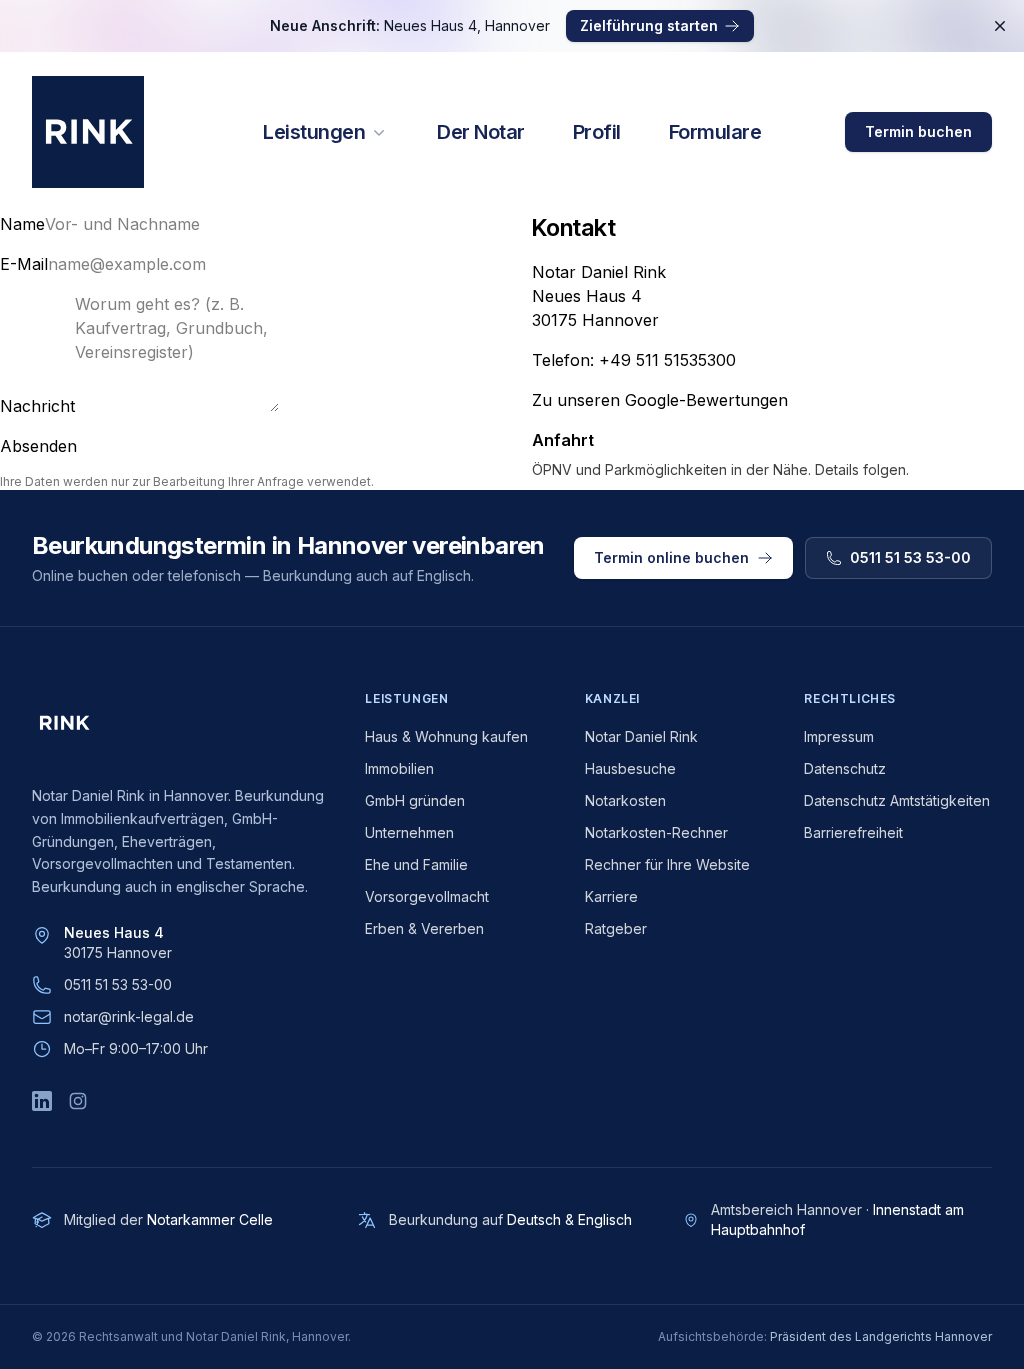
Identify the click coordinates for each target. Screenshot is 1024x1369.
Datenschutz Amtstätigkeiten (897, 800)
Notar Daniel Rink (641, 736)
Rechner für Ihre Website (667, 864)
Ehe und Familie (416, 864)
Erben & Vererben (424, 928)
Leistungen (314, 132)
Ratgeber (616, 928)
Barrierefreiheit (853, 832)
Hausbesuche (630, 768)
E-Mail (24, 264)
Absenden (38, 446)
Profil (597, 132)
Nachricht (37, 406)
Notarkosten (625, 800)
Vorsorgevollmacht (427, 896)
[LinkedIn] (42, 1101)
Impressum (839, 736)
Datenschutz (845, 768)
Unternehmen (409, 832)
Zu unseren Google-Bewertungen (660, 400)
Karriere (611, 896)
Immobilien (399, 768)
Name (22, 224)
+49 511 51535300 (667, 360)
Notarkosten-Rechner (656, 832)
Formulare (715, 132)
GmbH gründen (415, 800)
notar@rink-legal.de (129, 1016)
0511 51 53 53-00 (118, 984)
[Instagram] (78, 1101)
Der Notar (481, 132)
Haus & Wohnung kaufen (446, 736)
